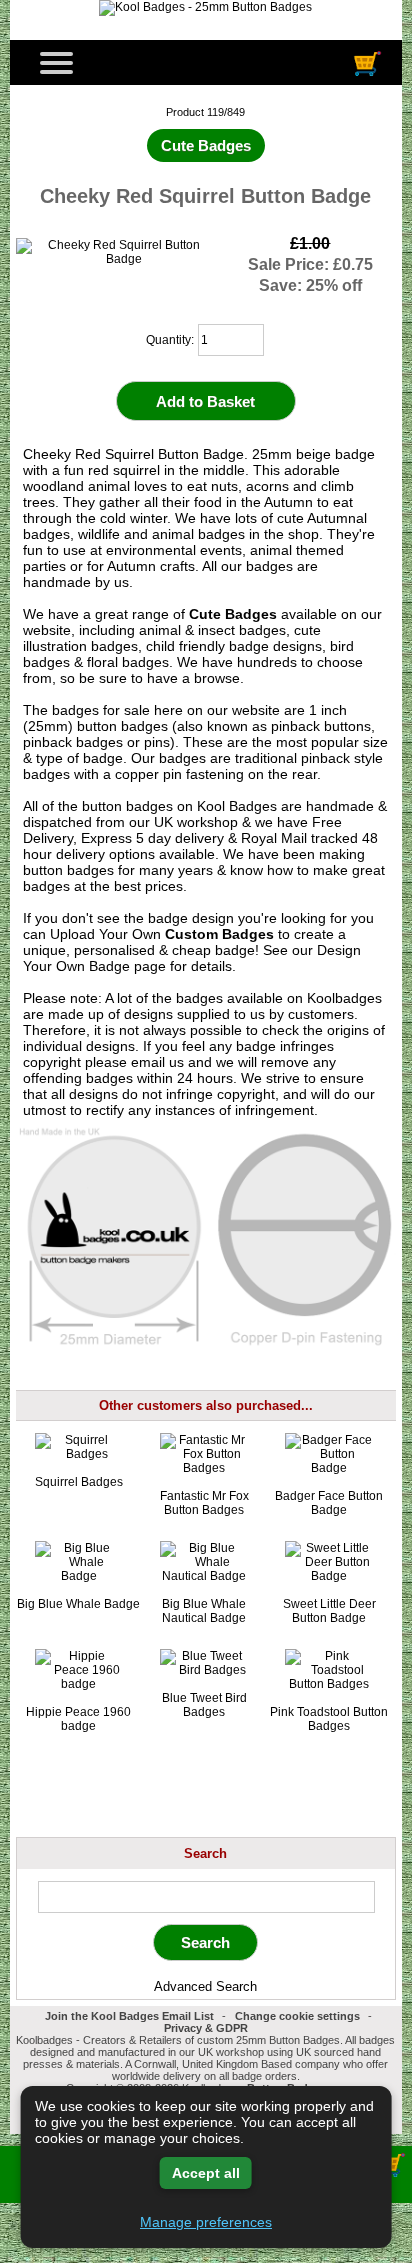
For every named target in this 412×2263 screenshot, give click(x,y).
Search (205, 1853)
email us (157, 1062)
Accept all (206, 2173)
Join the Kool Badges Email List (129, 2016)
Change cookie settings (297, 2016)
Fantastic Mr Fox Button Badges (204, 1503)
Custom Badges (219, 934)
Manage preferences (206, 2222)
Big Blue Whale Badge (78, 1604)
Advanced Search (205, 1986)
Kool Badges (237, 806)
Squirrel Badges (79, 1482)
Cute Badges (233, 614)
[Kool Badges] (205, 7)
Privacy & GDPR (206, 2028)
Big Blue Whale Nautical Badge (204, 1611)
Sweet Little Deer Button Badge (329, 1611)
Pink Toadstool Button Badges (329, 1719)
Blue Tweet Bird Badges (204, 1705)
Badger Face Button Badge (329, 1503)
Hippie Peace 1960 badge (78, 1719)
